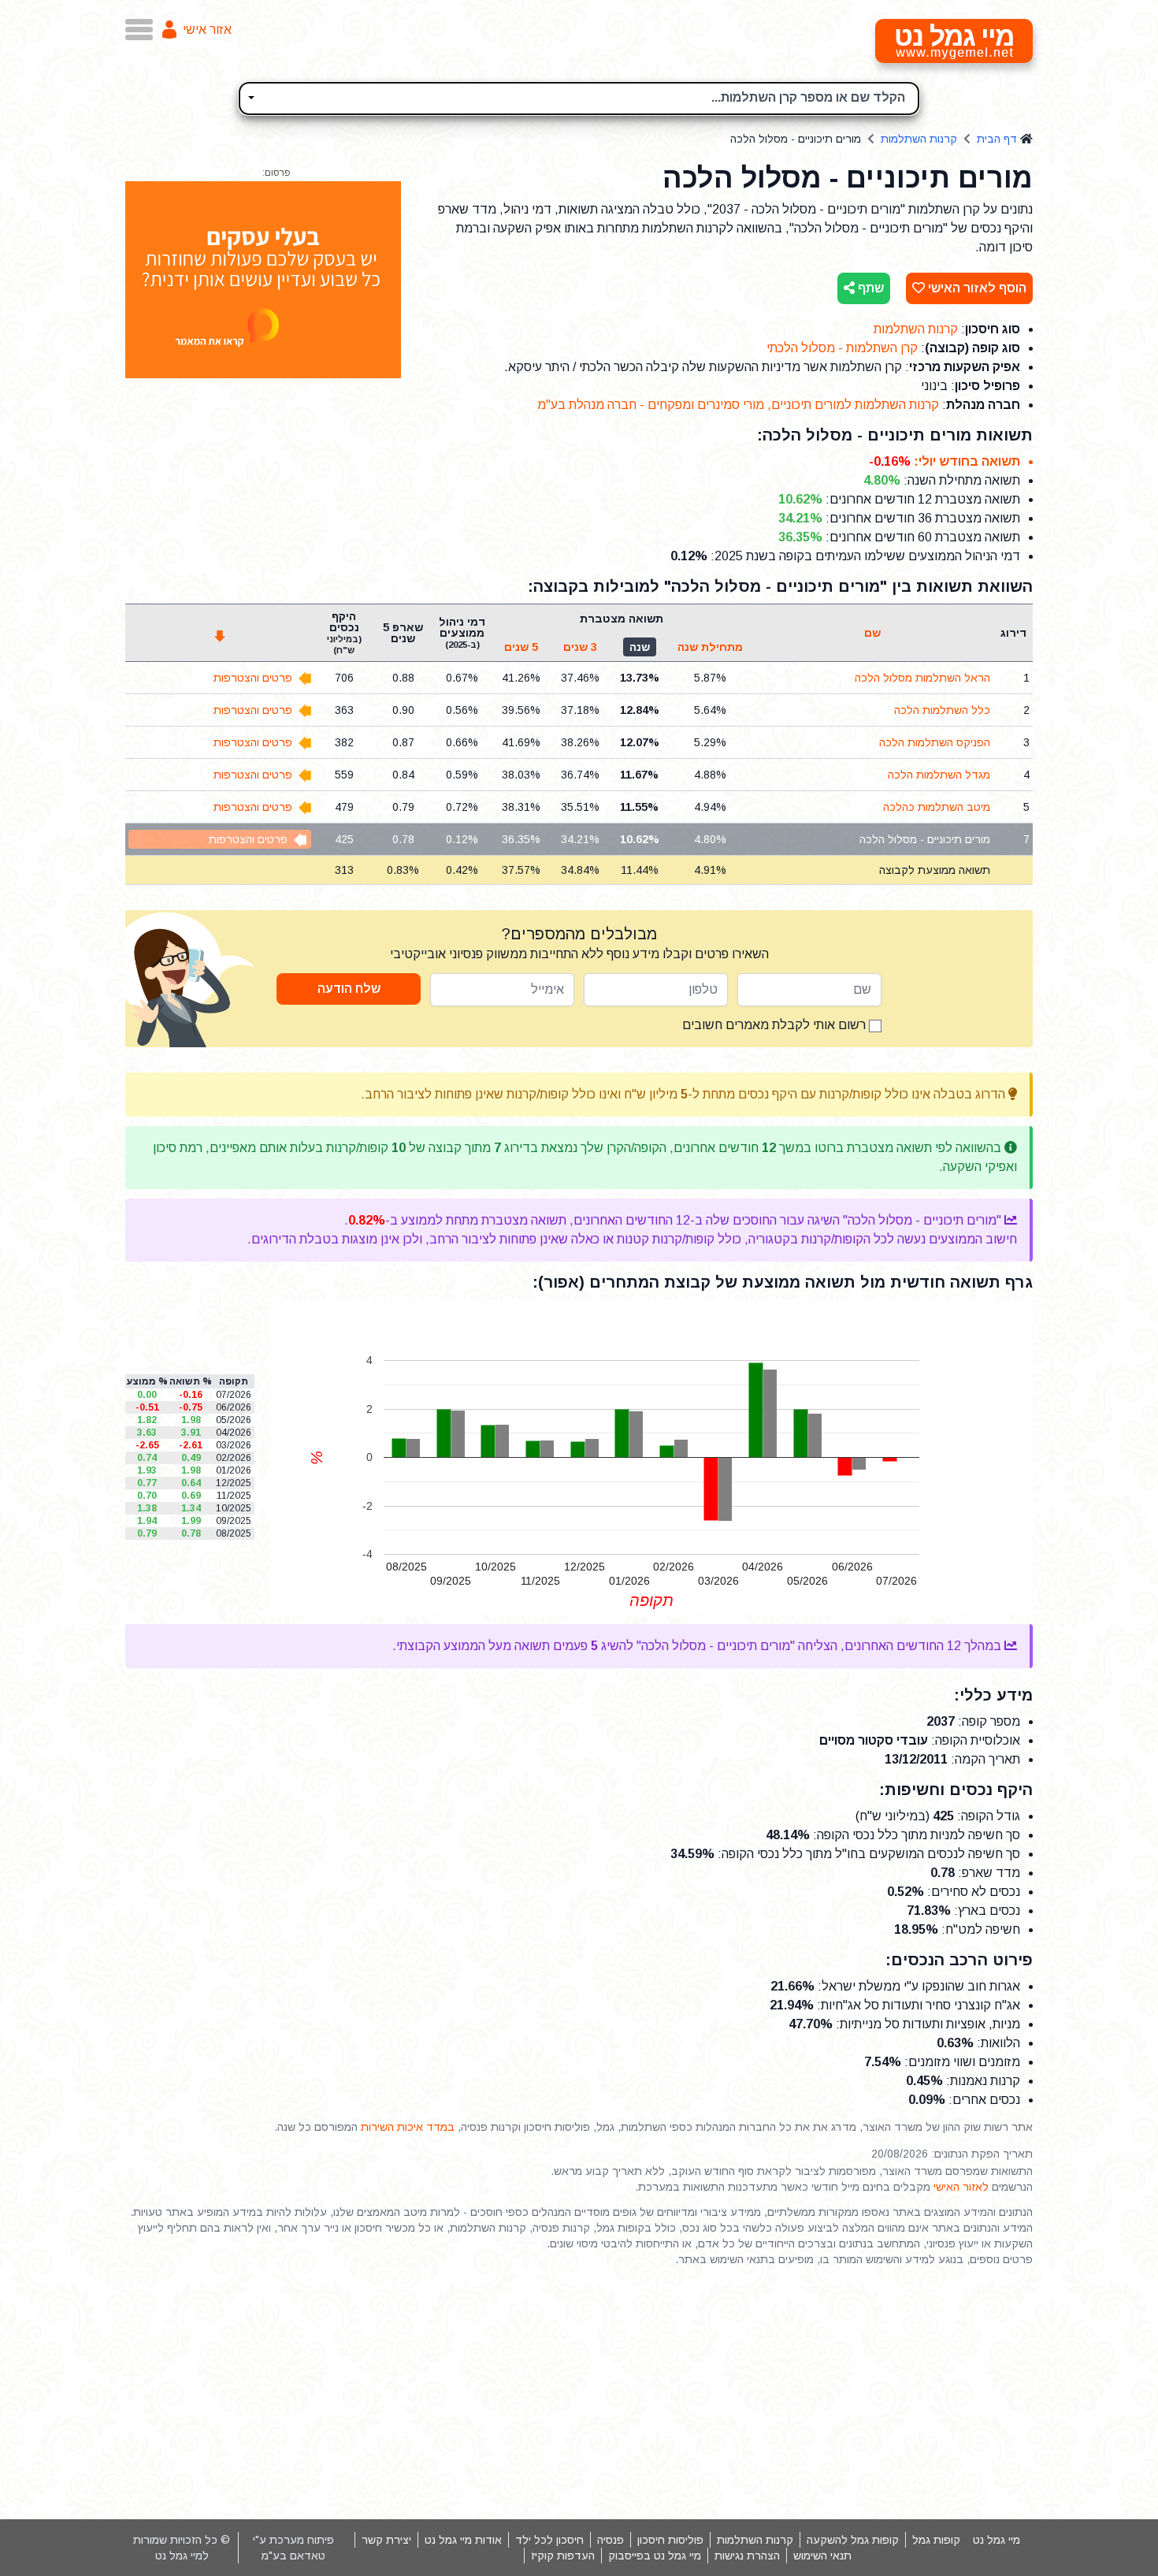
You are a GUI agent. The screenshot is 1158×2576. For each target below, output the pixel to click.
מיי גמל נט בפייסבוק (655, 2556)
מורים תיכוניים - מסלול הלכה (925, 839)
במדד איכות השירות (408, 2127)
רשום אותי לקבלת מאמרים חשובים (776, 1025)
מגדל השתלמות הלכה (939, 775)
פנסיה (611, 2540)
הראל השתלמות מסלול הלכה (922, 678)
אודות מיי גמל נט (463, 2540)
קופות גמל (936, 2540)
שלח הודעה (349, 989)
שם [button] (872, 633)
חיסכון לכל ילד (549, 2540)
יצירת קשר (386, 2540)
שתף (869, 288)
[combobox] (579, 99)
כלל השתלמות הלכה (942, 710)
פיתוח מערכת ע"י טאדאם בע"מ (293, 2548)
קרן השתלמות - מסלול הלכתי (842, 348)
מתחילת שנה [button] (710, 647)
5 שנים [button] (521, 647)
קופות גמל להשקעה (853, 2540)
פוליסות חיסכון (670, 2540)
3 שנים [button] (580, 647)
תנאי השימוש (822, 2556)
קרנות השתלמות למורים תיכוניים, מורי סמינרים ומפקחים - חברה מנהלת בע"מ (738, 405)
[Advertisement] (579, 2393)
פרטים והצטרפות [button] (253, 678)
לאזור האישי (961, 2187)
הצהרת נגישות (747, 2556)
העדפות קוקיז (563, 2556)
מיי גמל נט (997, 2540)
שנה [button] (640, 647)
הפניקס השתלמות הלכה (935, 742)
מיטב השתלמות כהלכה (937, 807)
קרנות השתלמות (919, 139)
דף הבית (997, 139)
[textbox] (579, 96)
